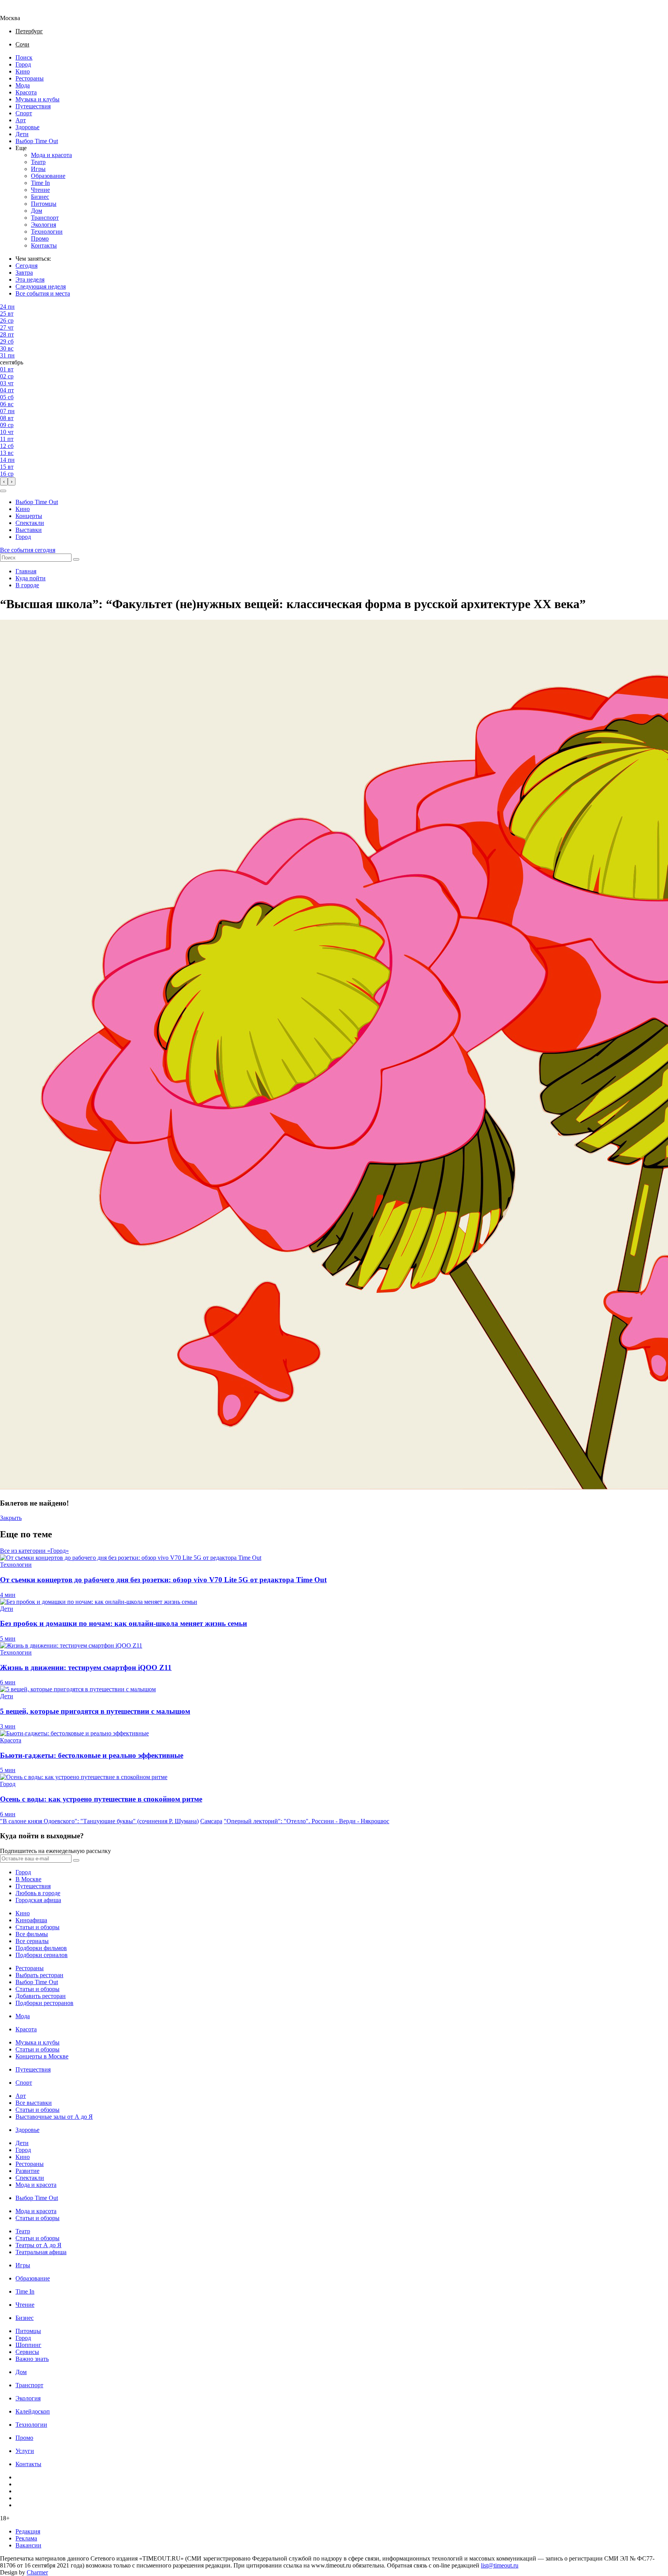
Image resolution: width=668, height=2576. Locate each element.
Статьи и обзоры (37, 1927)
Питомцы (44, 204)
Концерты (29, 516)
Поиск (24, 57)
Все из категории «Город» (34, 1551)
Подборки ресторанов (44, 2003)
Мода (23, 85)
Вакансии (28, 2545)
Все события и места (43, 293)
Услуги (25, 2451)
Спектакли (30, 523)
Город (23, 64)
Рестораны (30, 78)
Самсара (211, 1821)
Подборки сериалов (42, 1955)
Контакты (44, 245)
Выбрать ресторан (39, 1975)
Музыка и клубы (37, 99)
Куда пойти (31, 578)
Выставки (29, 530)
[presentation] (4, 481)
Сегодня (26, 266)
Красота (26, 92)
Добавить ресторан (41, 1996)
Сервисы (27, 2352)
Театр (38, 162)
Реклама (26, 2538)
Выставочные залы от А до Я (54, 2117)
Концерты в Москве (42, 2056)
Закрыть (11, 1518)
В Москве (28, 1879)
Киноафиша (31, 1920)
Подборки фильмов (41, 1948)
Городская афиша (38, 1900)
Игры (38, 169)
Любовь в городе (38, 1893)
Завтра (24, 273)
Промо (40, 238)
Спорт (24, 113)
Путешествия (33, 106)
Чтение (40, 190)
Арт (21, 120)
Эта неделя (30, 279)
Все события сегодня (28, 550)
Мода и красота (51, 155)
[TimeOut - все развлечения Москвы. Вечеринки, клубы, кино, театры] (17, 11)
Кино (23, 71)
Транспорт (45, 218)
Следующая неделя (41, 286)
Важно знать (32, 2359)
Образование (48, 176)
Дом (37, 211)
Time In (40, 183)
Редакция (28, 2531)
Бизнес (40, 197)
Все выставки (34, 2103)
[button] (3, 491)
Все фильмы (32, 1934)
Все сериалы (32, 1941)
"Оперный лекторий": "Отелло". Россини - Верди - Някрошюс (307, 1821)
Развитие (27, 2171)
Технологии (47, 232)
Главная (26, 571)
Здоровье (27, 127)
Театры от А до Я (38, 2245)
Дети (22, 134)
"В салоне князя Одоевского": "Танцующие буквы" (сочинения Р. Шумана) (99, 1821)
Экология (43, 225)
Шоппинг (28, 2345)
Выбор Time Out (37, 141)
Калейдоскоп (33, 2411)
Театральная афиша (41, 2252)
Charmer (37, 2572)
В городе (27, 585)
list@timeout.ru (500, 2565)
